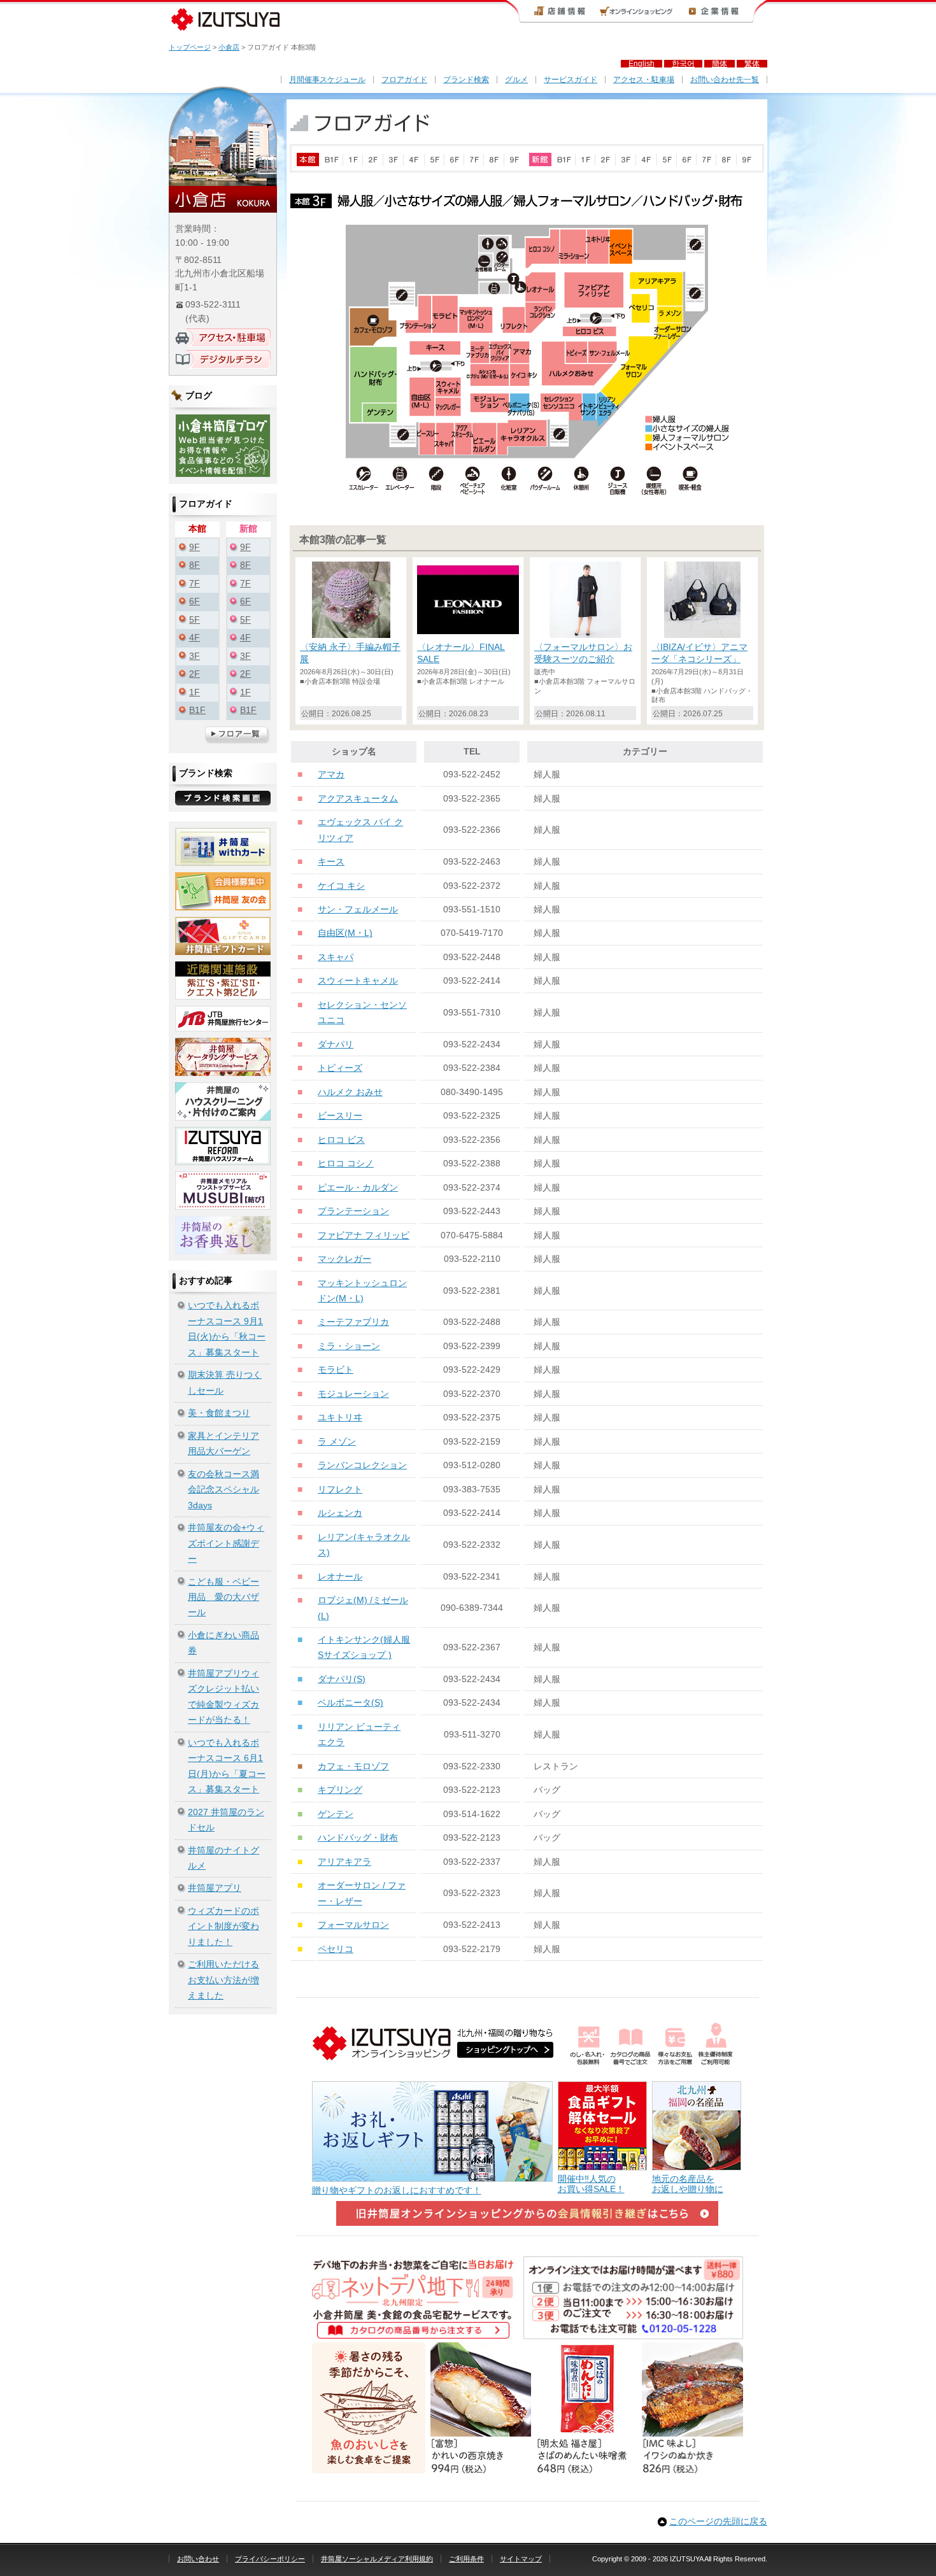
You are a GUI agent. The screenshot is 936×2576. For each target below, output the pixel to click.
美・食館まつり (219, 1413)
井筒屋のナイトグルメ (223, 1858)
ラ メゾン (337, 1442)
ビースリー (340, 1116)
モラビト (336, 1370)
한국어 (683, 64)
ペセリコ (336, 1949)
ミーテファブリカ (353, 1322)
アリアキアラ (344, 1862)
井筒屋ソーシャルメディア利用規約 (377, 2559)
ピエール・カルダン (358, 1188)
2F (195, 674)
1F (195, 692)
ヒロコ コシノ (346, 1164)
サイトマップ (521, 2559)
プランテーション (353, 1211)
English (642, 64)
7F (195, 584)
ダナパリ (336, 1044)
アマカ (331, 775)
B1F (197, 710)
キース (331, 862)
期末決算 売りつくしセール (225, 1383)
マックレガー (344, 1259)
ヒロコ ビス (341, 1140)
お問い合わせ (198, 2559)
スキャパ (336, 957)
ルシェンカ (340, 1513)
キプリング (340, 1790)
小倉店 (229, 47)
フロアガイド (404, 80)
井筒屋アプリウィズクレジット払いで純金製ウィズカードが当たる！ (223, 1697)
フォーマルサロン (353, 1925)
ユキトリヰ (340, 1418)
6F (195, 601)
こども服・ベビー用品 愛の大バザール (223, 1597)
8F (195, 565)
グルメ (516, 80)
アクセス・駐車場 (644, 80)
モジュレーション (353, 1394)
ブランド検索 (466, 80)
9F (195, 547)
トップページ (190, 47)
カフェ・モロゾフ (353, 1766)
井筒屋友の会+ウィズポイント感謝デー (226, 1543)
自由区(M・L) (345, 933)
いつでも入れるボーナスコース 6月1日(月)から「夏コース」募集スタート (227, 1766)
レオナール (340, 1577)
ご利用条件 (466, 2559)
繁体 (752, 64)
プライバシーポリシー (270, 2559)
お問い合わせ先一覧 (725, 80)
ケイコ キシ (341, 886)
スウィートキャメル (358, 981)
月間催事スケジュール (327, 80)
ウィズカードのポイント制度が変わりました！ (223, 1927)
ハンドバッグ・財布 (358, 1838)
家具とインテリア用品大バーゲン (223, 1444)
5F (195, 620)
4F (195, 638)
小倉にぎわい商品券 (223, 1643)
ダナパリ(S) (342, 1679)
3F (195, 656)
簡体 (720, 64)
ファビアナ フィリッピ (364, 1235)
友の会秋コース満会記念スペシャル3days (223, 1490)
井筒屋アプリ (215, 1888)
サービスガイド (571, 80)
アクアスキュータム (358, 799)
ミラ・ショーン (349, 1346)
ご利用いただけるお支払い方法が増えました (223, 1980)
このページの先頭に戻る (718, 2522)
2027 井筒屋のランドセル (226, 1820)
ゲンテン (336, 1814)
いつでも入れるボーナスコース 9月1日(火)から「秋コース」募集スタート (227, 1329)
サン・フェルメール (358, 909)
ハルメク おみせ (350, 1092)
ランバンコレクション (362, 1465)
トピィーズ (340, 1068)
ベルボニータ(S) (351, 1703)
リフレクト (340, 1490)
